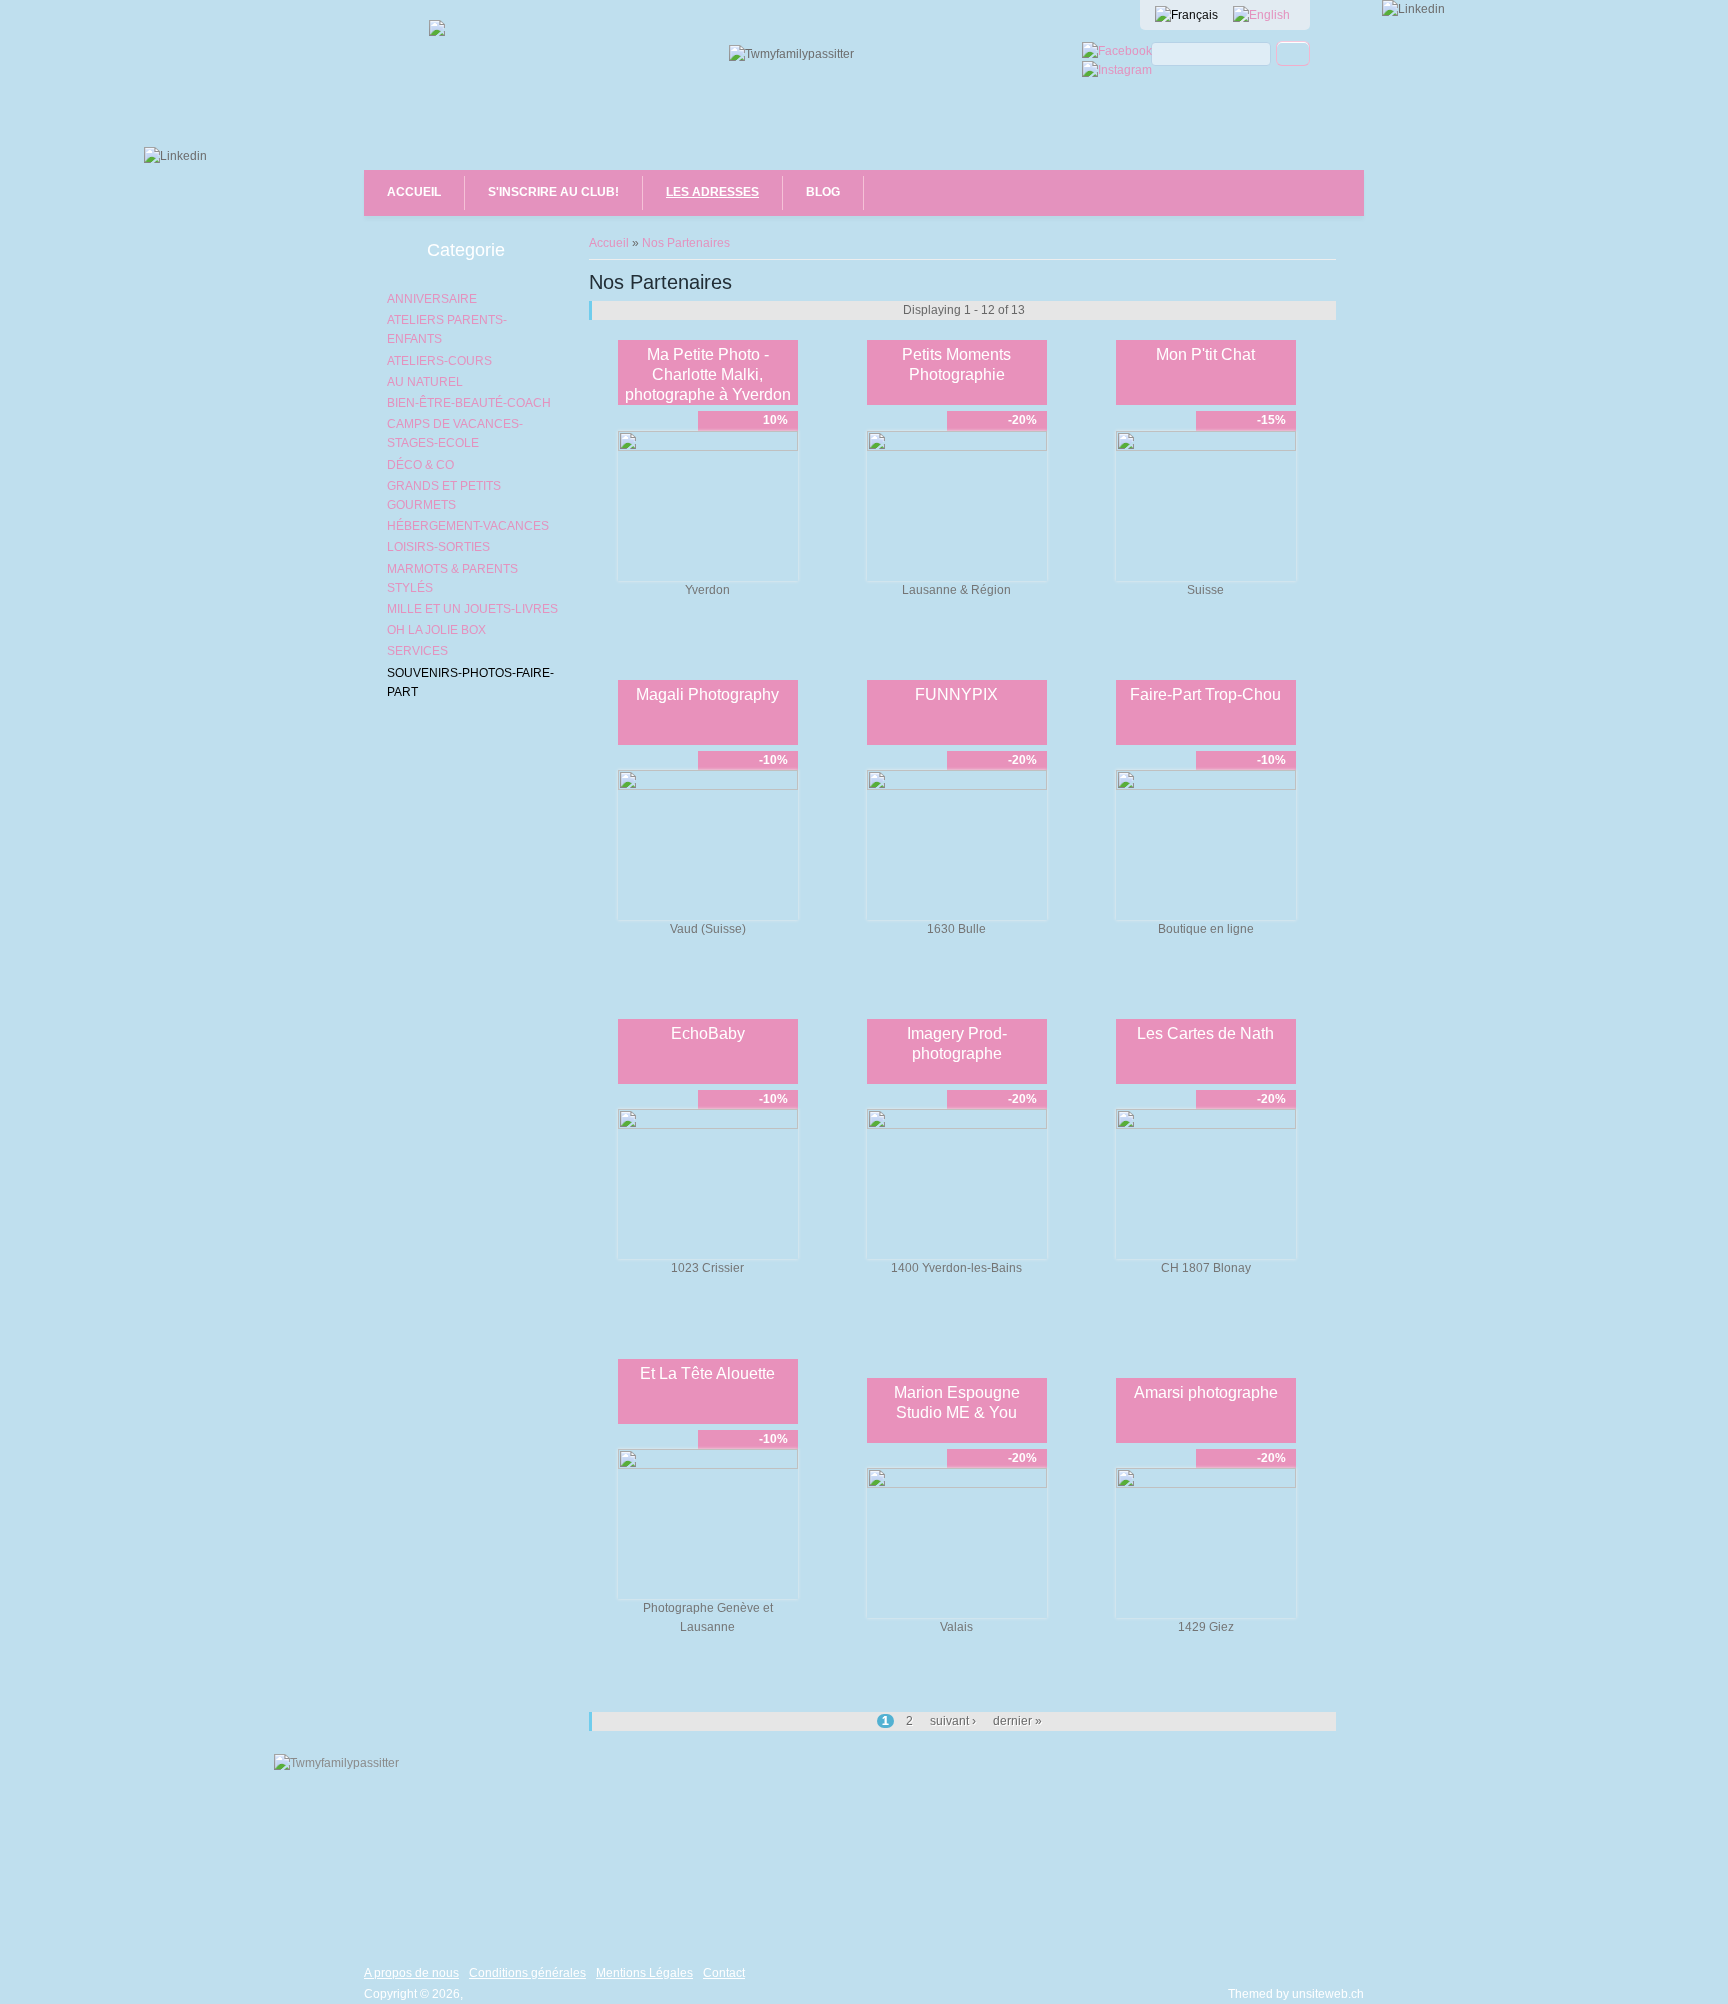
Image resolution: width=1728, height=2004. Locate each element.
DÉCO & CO (420, 465)
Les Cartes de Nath (1205, 1033)
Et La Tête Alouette (707, 1373)
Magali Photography (707, 694)
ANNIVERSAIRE (432, 299)
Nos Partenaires (686, 243)
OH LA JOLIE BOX (436, 630)
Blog (823, 192)
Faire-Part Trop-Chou (1205, 694)
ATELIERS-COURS (439, 361)
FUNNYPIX (956, 694)
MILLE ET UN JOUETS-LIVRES (472, 609)
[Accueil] (437, 32)
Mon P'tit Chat (1205, 354)
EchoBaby (708, 1033)
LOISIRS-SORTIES (438, 547)
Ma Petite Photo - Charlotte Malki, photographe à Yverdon (708, 374)
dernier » (1017, 1721)
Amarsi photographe (1206, 1392)
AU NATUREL (425, 382)
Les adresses (712, 192)
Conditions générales (527, 1973)
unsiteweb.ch (1328, 1994)
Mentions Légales (644, 1973)
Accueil (414, 192)
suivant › (953, 1721)
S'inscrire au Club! (553, 192)
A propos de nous (411, 1973)
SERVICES (417, 651)
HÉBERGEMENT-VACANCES (468, 526)
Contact (724, 1973)
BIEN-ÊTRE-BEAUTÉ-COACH (469, 403)
